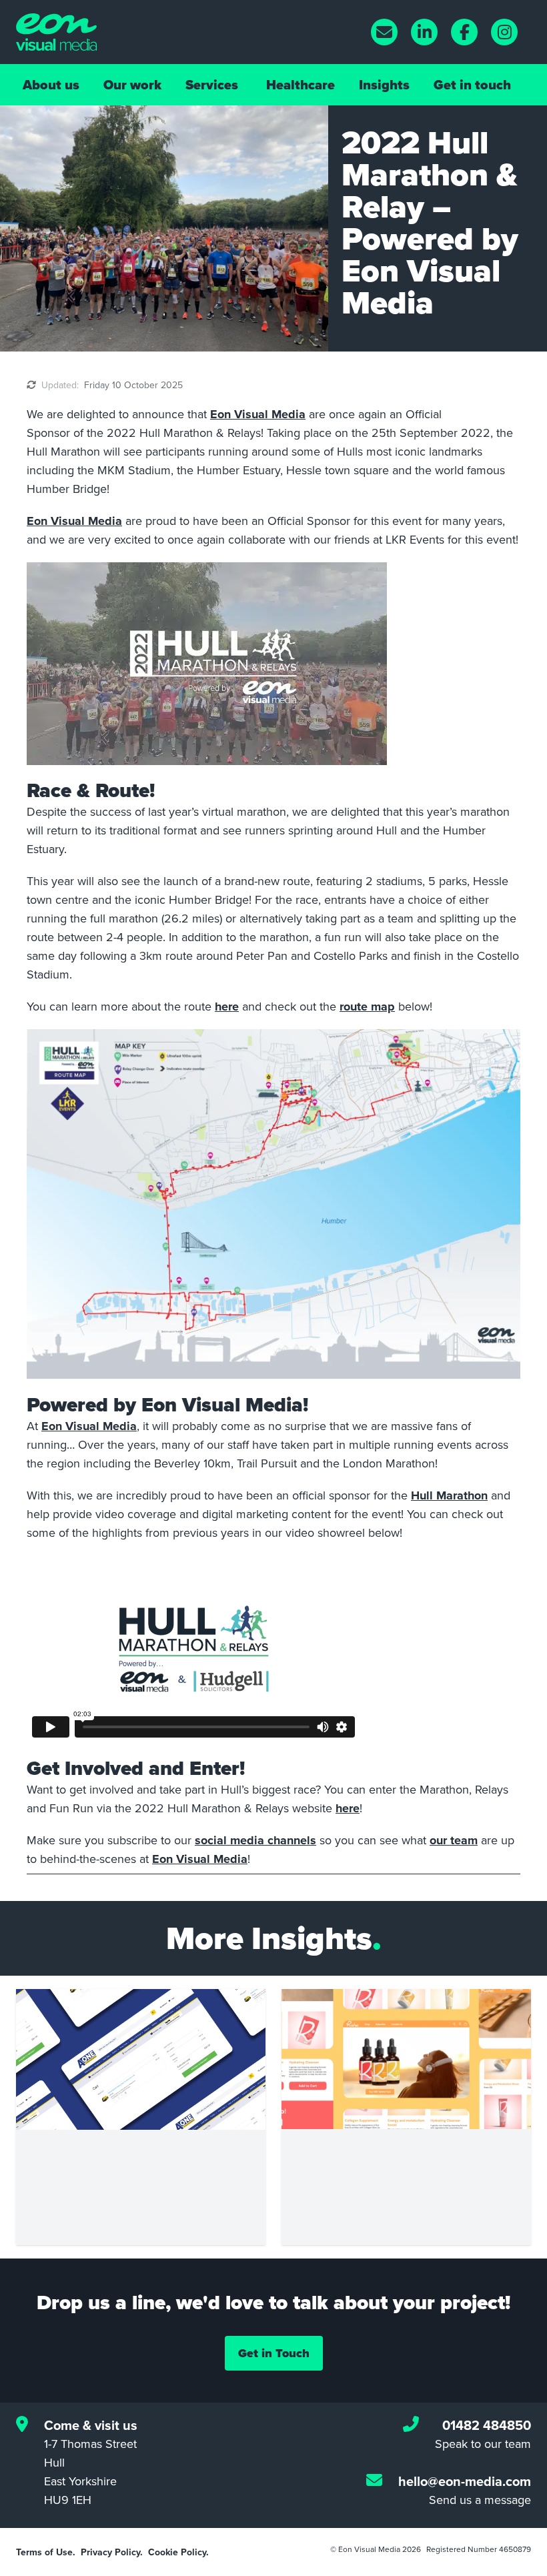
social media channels (255, 1840)
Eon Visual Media (258, 414)
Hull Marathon (449, 1495)
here (227, 1007)
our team (454, 1840)
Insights (384, 85)
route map (367, 1007)
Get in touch (472, 85)
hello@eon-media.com (465, 2481)
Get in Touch (274, 2353)
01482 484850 (487, 2425)
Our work (132, 85)
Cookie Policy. (178, 2552)
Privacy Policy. (112, 2552)
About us (51, 85)
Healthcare (301, 85)
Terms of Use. (46, 2552)
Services (212, 85)
